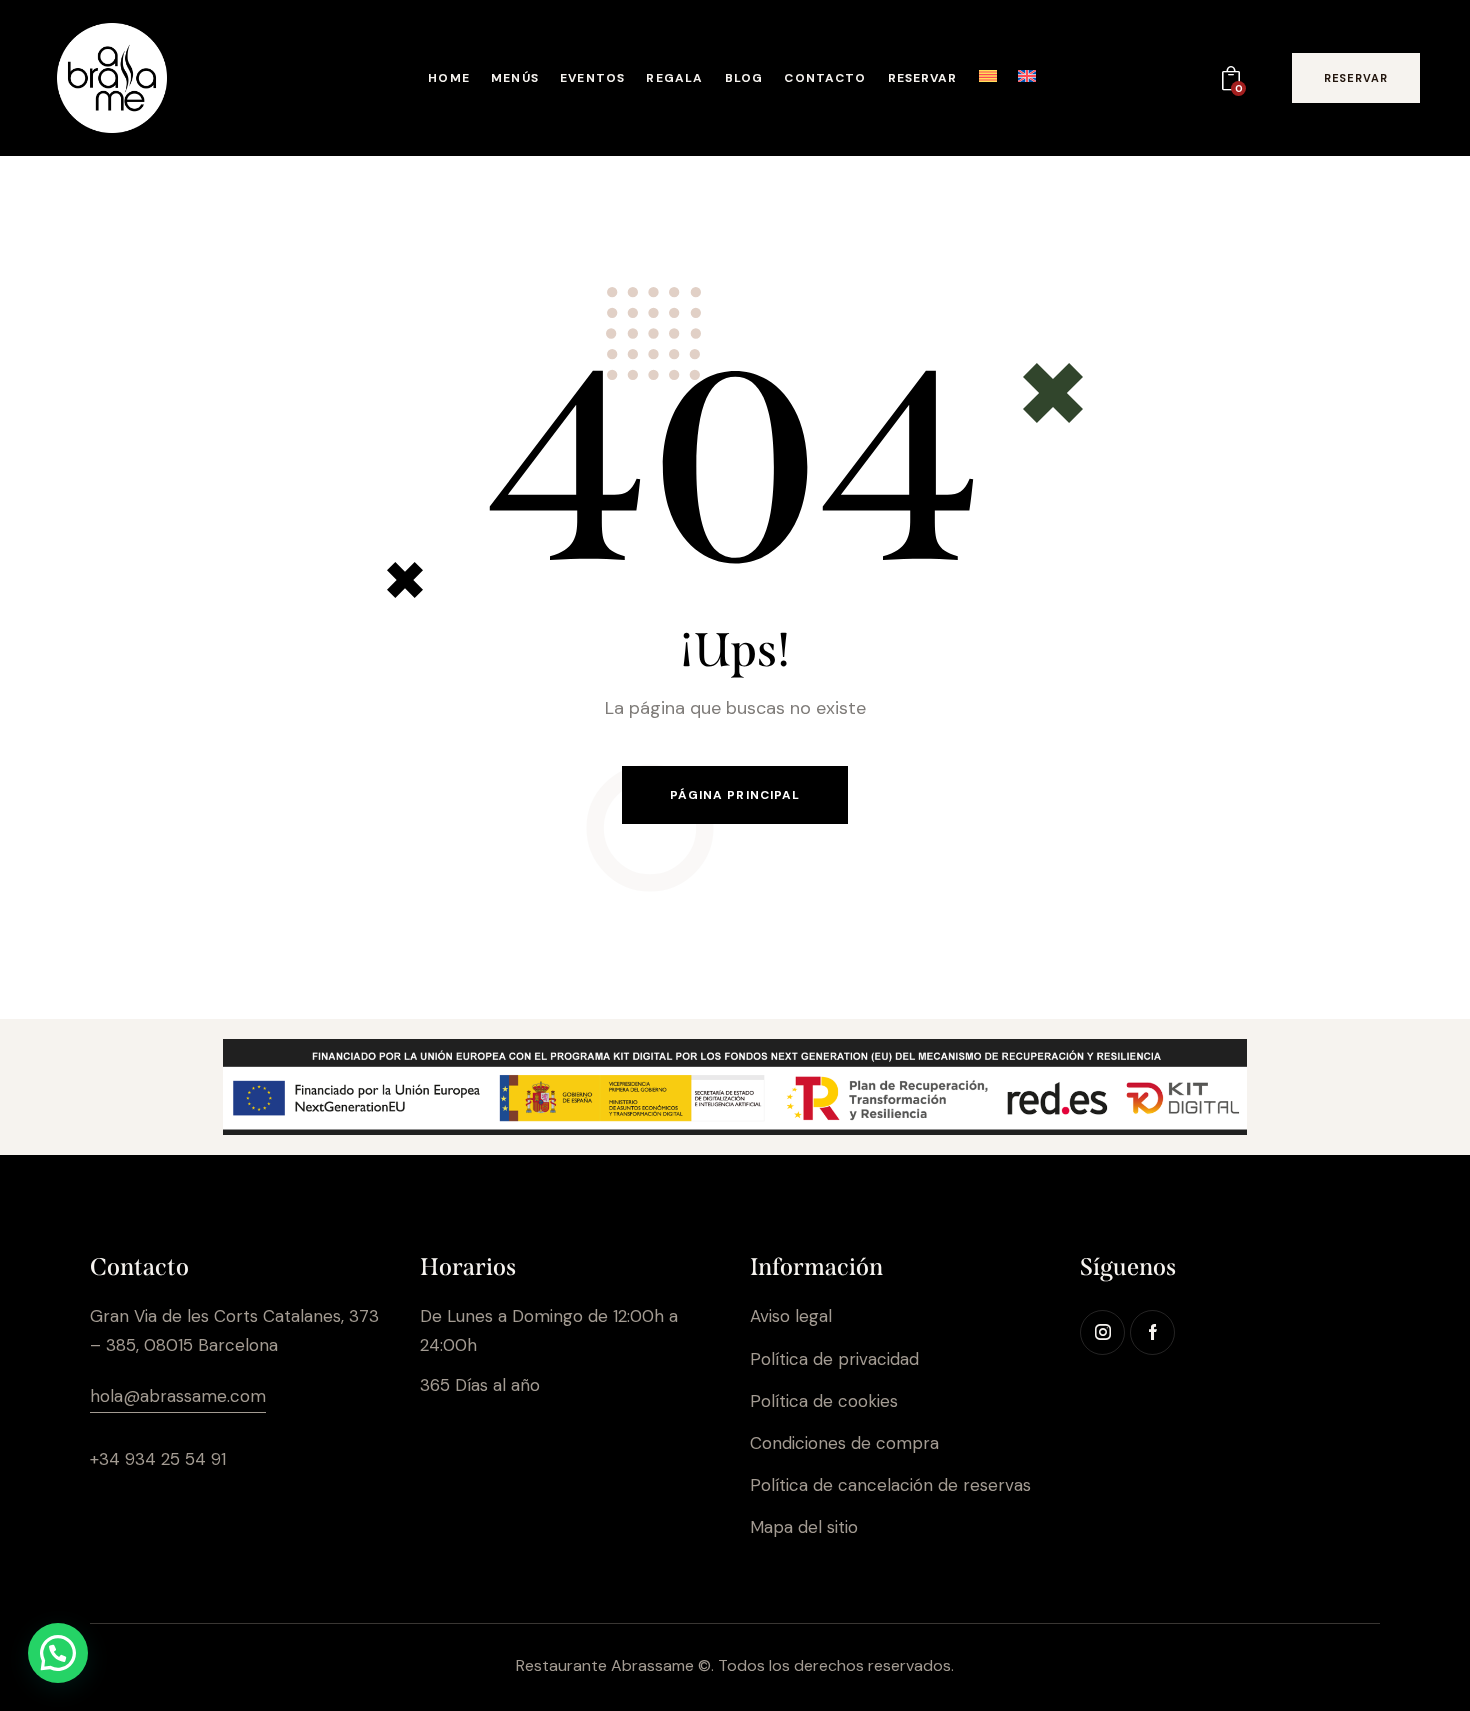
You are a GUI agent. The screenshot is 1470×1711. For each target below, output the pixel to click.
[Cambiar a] (988, 80)
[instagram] (1102, 1332)
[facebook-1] (1152, 1332)
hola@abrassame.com (178, 1396)
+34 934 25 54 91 (158, 1459)
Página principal (735, 795)
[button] (58, 1653)
